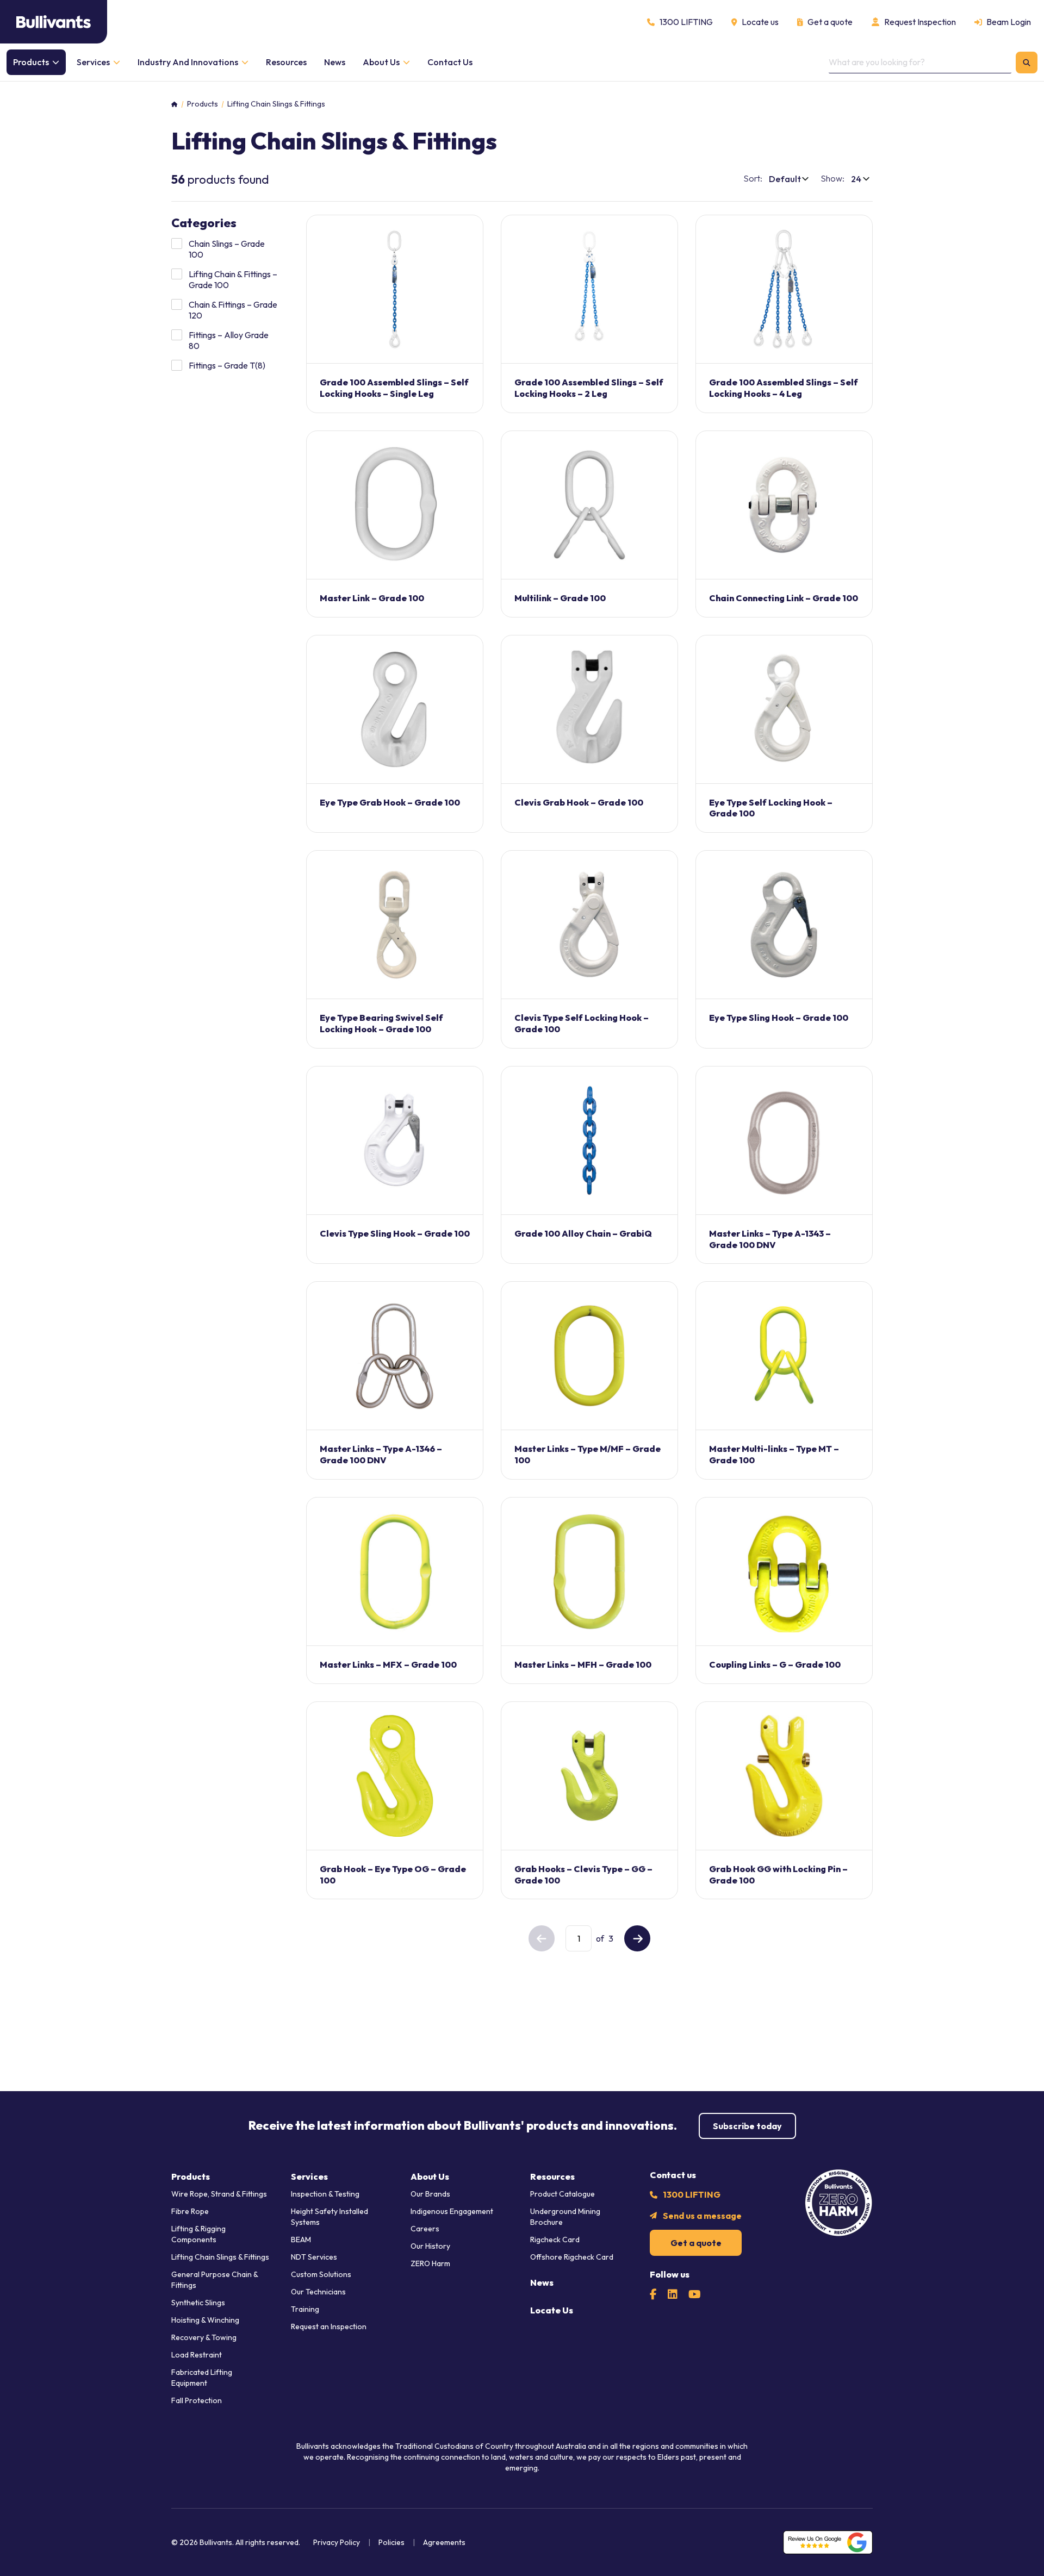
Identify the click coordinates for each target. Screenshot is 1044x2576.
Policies (391, 2542)
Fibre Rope (190, 2211)
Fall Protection (197, 2400)
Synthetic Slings (198, 2303)
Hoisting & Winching (205, 2320)
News (542, 2282)
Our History (430, 2246)
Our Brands (430, 2194)
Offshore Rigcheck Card (572, 2257)
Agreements (444, 2542)
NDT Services (314, 2257)
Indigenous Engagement (452, 2211)
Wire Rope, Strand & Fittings (219, 2194)
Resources (552, 2176)
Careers (425, 2229)
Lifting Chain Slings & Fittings (220, 2257)
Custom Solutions (321, 2274)
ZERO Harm (430, 2263)
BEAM (301, 2240)
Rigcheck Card (555, 2240)
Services (309, 2176)
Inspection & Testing (325, 2194)
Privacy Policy (337, 2542)
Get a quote (696, 2243)
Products (203, 104)
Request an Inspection (329, 2326)
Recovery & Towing (204, 2337)
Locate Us (552, 2310)
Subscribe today (747, 2126)
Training (305, 2309)
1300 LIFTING (692, 2194)
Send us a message (702, 2216)
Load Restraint (197, 2355)
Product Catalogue (563, 2194)
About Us (430, 2176)
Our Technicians (318, 2292)
